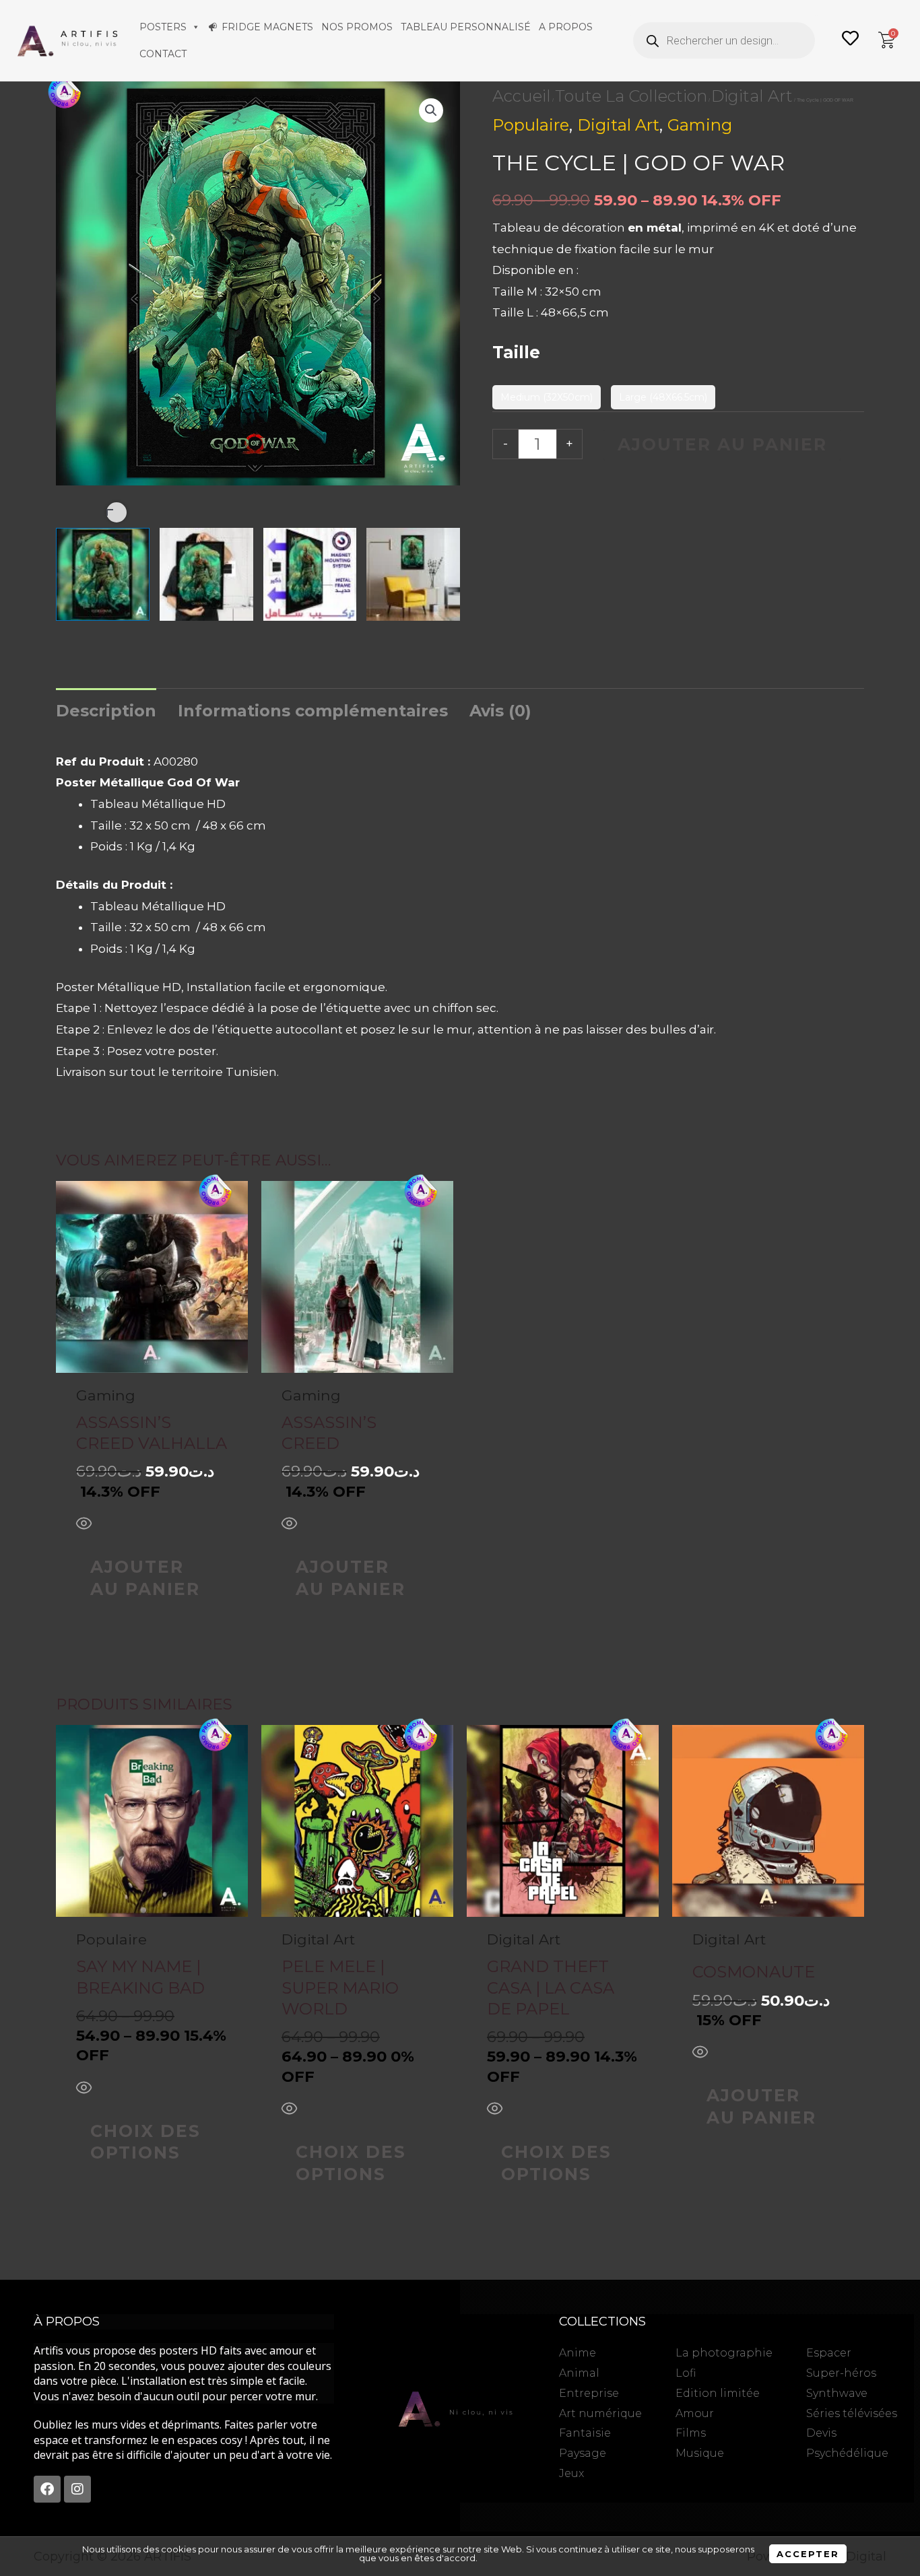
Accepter (808, 2554)
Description (106, 711)
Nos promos (357, 27)
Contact (163, 54)
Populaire (531, 125)
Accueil (522, 96)
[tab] (106, 711)
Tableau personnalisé (466, 27)
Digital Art (752, 96)
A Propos (566, 27)
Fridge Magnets (267, 27)
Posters (163, 27)
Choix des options (145, 2142)
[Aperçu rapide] (84, 1525)
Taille (516, 352)
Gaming (700, 125)
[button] (431, 110)
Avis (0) (500, 711)
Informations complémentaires (313, 711)
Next (117, 512)
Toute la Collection (631, 96)
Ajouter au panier (722, 444)
